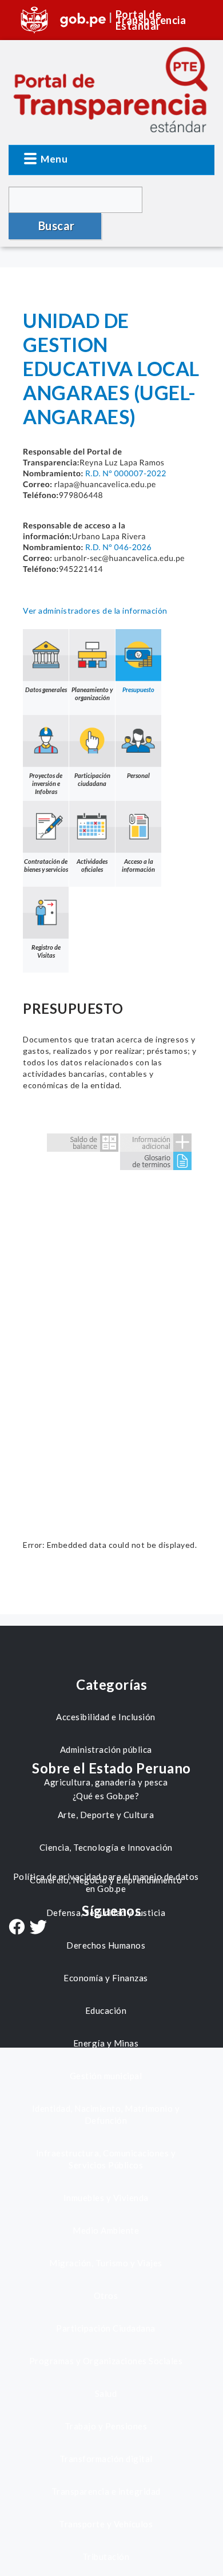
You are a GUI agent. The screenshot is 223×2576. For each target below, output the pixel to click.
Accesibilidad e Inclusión (106, 1717)
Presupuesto (138, 690)
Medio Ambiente (106, 2230)
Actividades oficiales (92, 865)
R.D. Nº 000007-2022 (126, 473)
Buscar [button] (57, 226)
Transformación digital (106, 2459)
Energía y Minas (106, 2043)
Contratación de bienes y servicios (46, 865)
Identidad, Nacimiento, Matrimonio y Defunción (106, 2114)
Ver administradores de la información (95, 611)
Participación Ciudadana (106, 2328)
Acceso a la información (138, 865)
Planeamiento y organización (92, 694)
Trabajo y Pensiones (106, 2426)
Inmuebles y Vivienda (106, 2198)
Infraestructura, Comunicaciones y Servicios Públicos (106, 2159)
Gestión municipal (106, 2076)
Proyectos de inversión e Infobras (46, 783)
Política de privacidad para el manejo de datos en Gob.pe (106, 1882)
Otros (106, 2296)
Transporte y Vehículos (106, 2524)
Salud (106, 2393)
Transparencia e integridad (106, 2491)
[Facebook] (17, 1928)
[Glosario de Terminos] (156, 1159)
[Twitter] (38, 1928)
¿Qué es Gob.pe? (106, 1796)
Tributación (106, 2557)
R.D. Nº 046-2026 (118, 547)
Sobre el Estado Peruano (111, 1768)
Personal (138, 775)
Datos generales (46, 690)
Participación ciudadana (92, 779)
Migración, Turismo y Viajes (106, 2263)
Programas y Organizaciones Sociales (106, 2361)
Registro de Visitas (46, 951)
